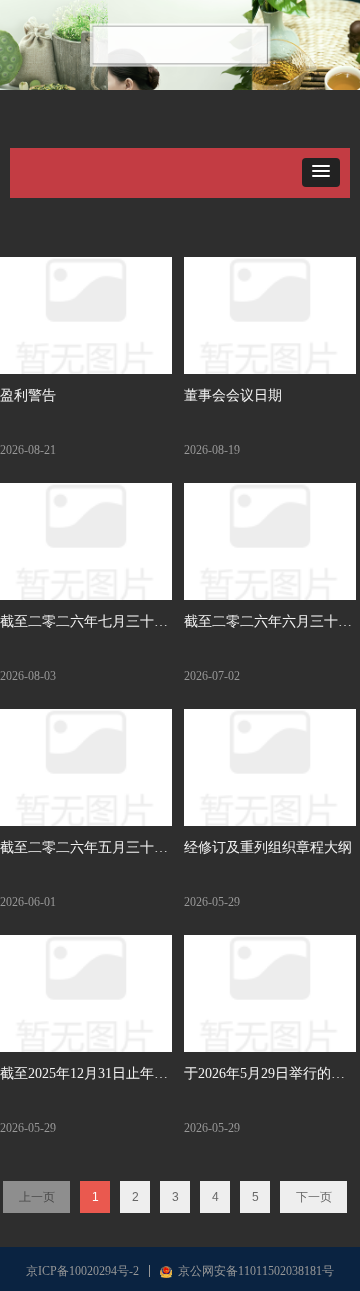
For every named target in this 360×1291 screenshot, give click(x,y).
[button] (321, 172)
